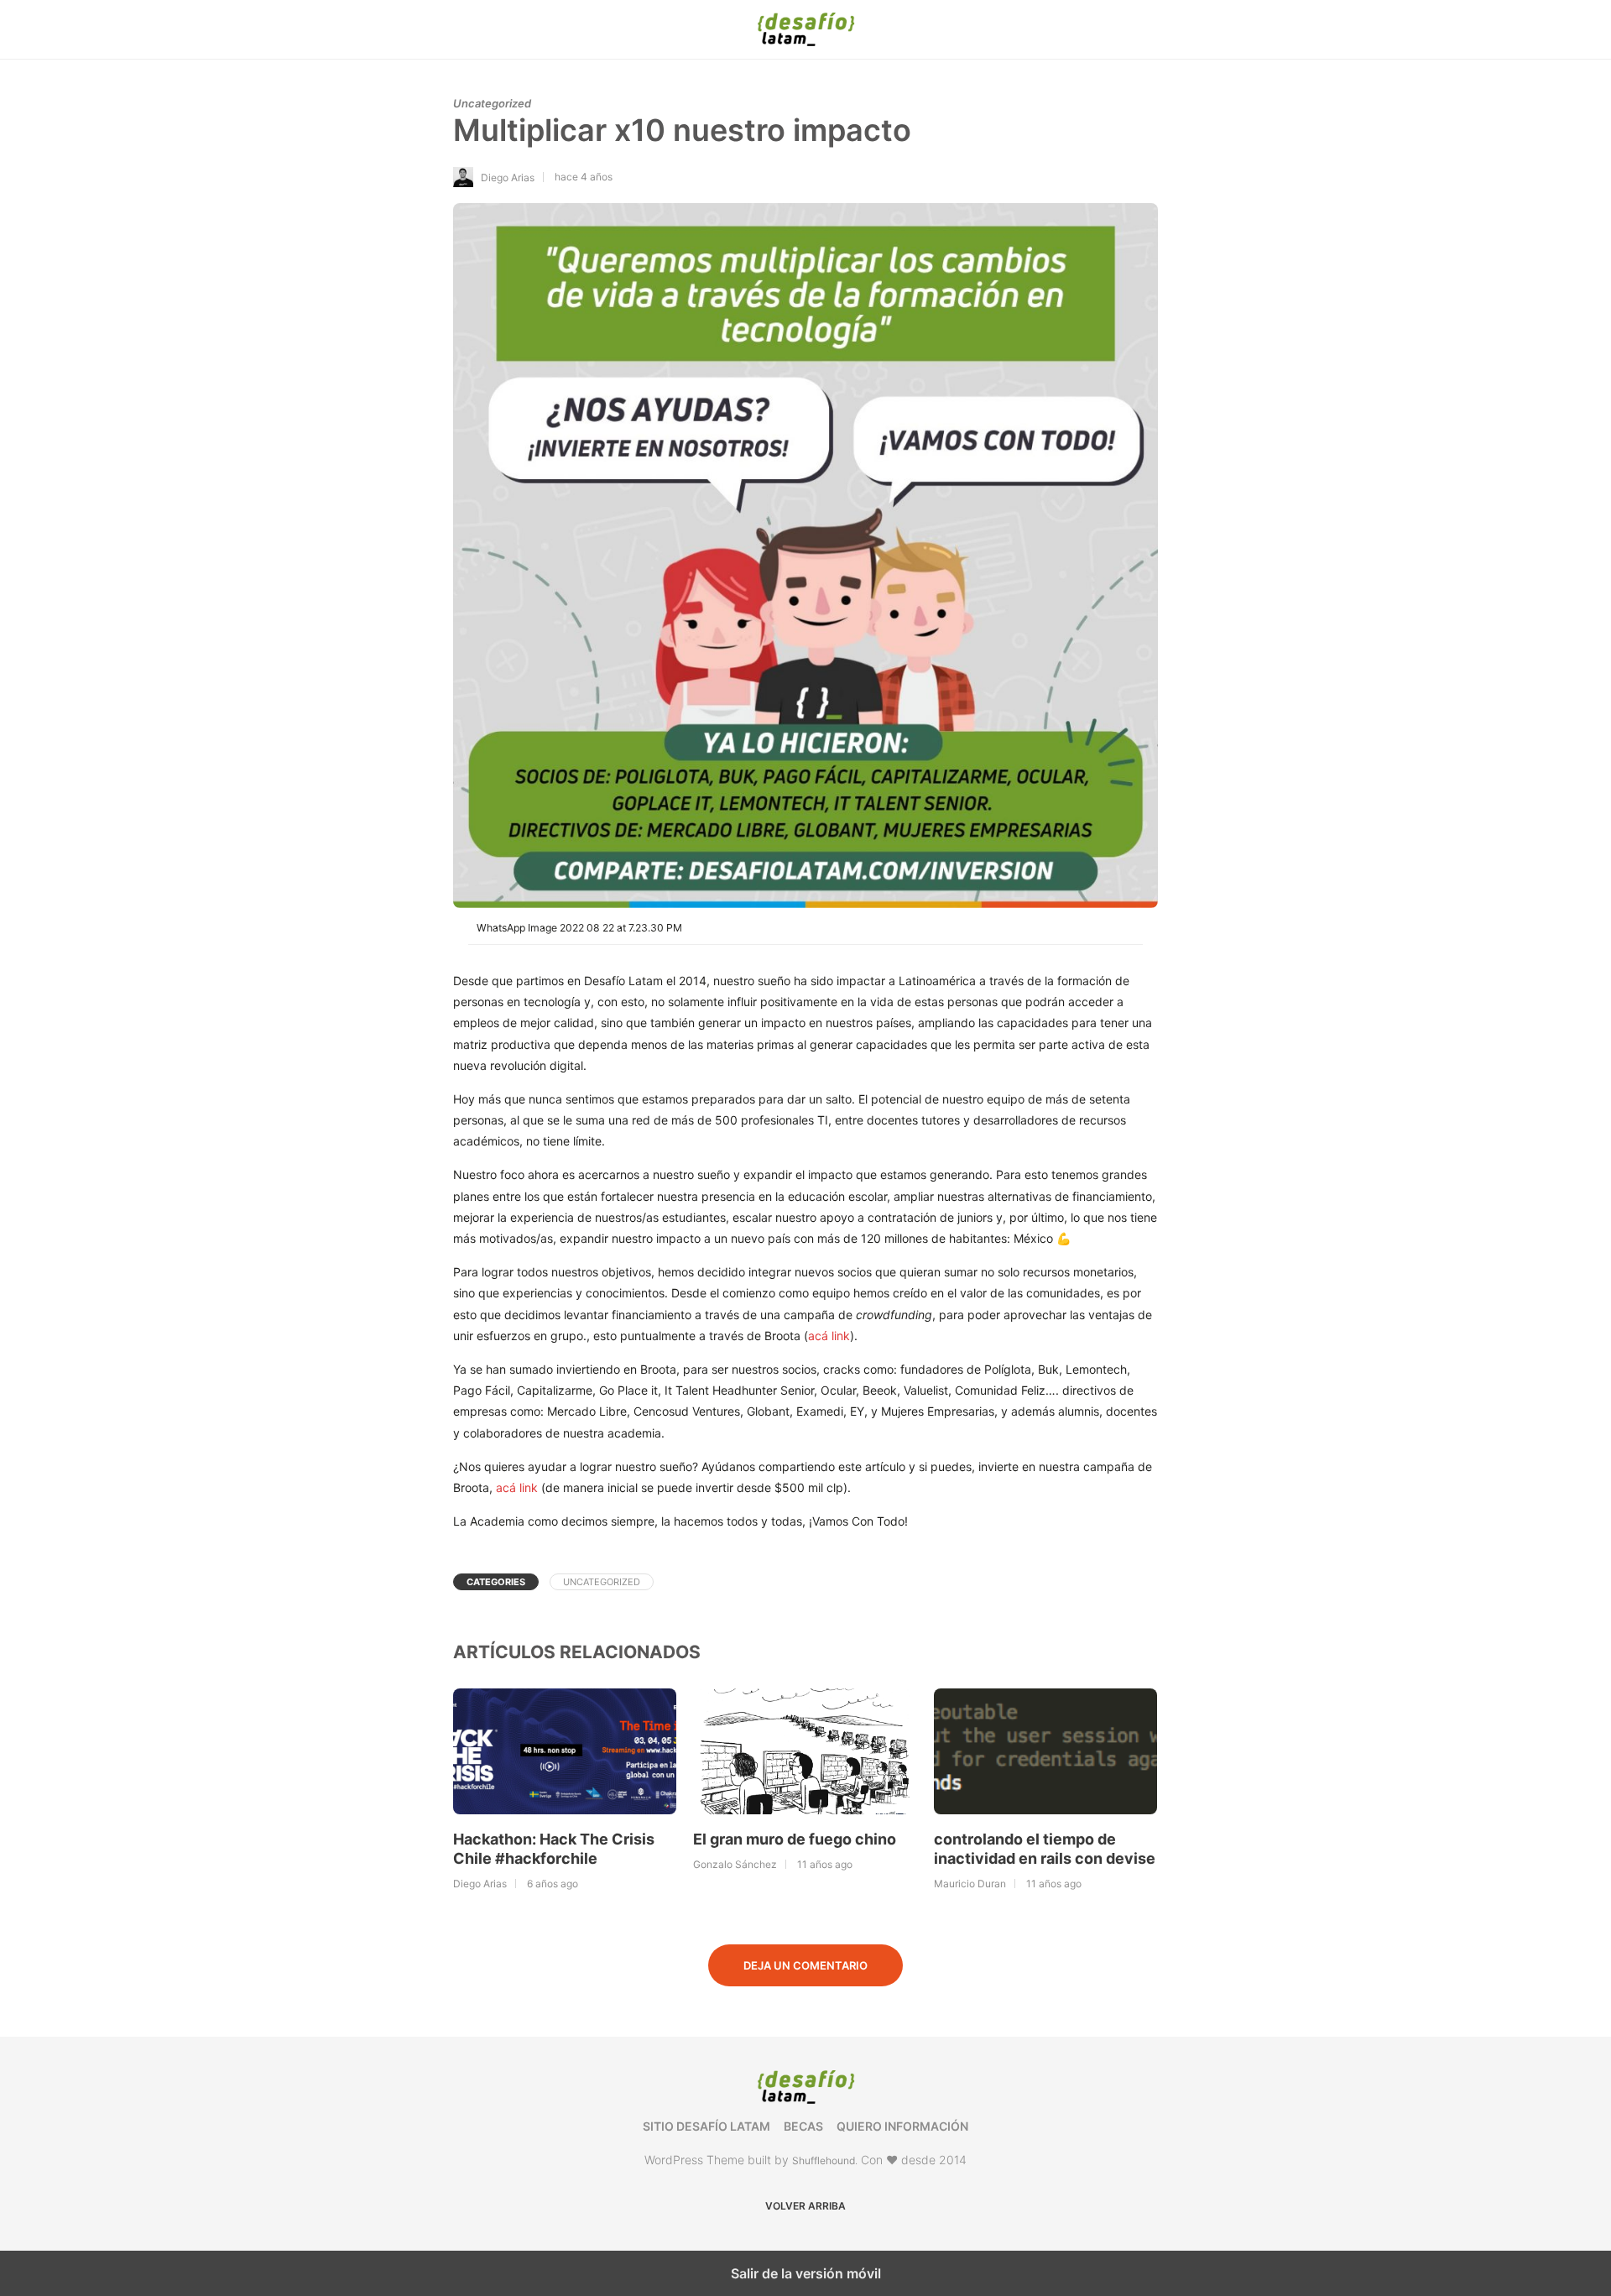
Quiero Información (902, 2126)
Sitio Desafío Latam (706, 2126)
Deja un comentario (805, 1965)
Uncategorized (492, 103)
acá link (829, 1336)
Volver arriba (805, 2206)
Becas (803, 2126)
